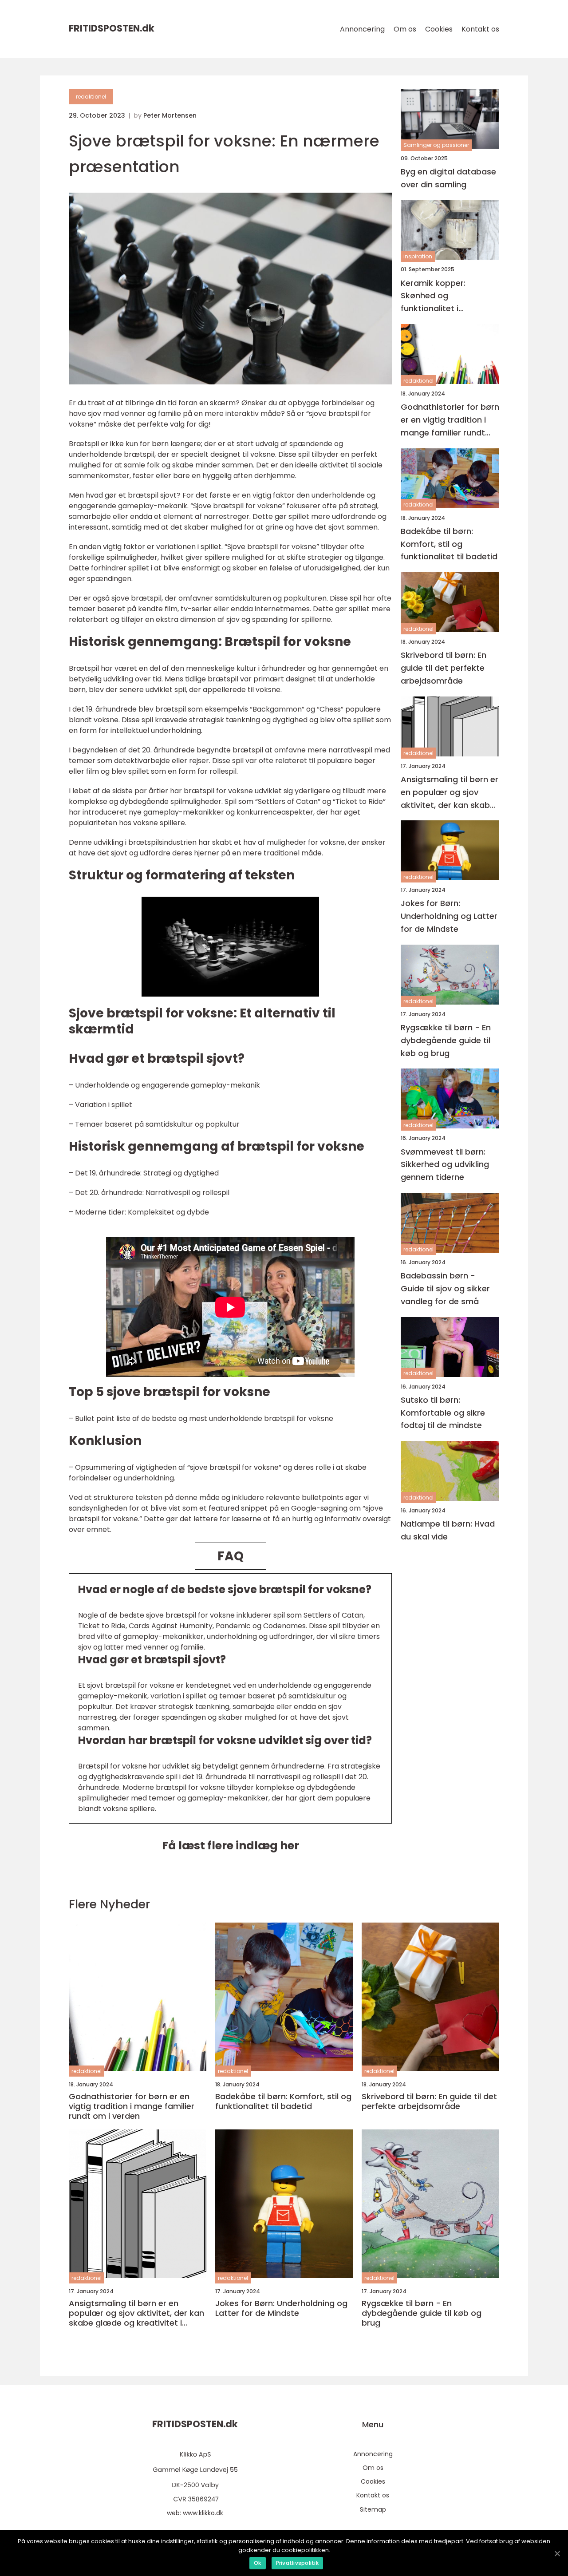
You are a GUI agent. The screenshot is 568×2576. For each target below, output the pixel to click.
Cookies (439, 29)
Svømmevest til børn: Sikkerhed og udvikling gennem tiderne (445, 1165)
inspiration (418, 257)
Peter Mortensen (170, 115)
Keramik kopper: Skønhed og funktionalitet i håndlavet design (435, 296)
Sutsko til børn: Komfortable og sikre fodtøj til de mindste (443, 1413)
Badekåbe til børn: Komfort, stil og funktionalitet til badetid (449, 544)
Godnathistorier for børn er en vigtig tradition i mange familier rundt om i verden (450, 421)
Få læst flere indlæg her (231, 1846)
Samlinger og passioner (436, 145)
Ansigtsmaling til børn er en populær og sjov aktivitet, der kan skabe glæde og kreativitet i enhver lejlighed (450, 793)
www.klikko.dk (203, 2513)
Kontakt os (480, 29)
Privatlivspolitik (297, 2563)
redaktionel (91, 97)
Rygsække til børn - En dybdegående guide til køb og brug (446, 1040)
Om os (405, 29)
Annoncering (362, 29)
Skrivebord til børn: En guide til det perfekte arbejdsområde (444, 668)
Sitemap (373, 2509)
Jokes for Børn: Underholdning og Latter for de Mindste (449, 916)
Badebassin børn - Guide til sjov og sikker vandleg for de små (445, 1289)
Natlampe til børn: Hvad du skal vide (448, 1531)
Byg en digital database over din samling (448, 178)
